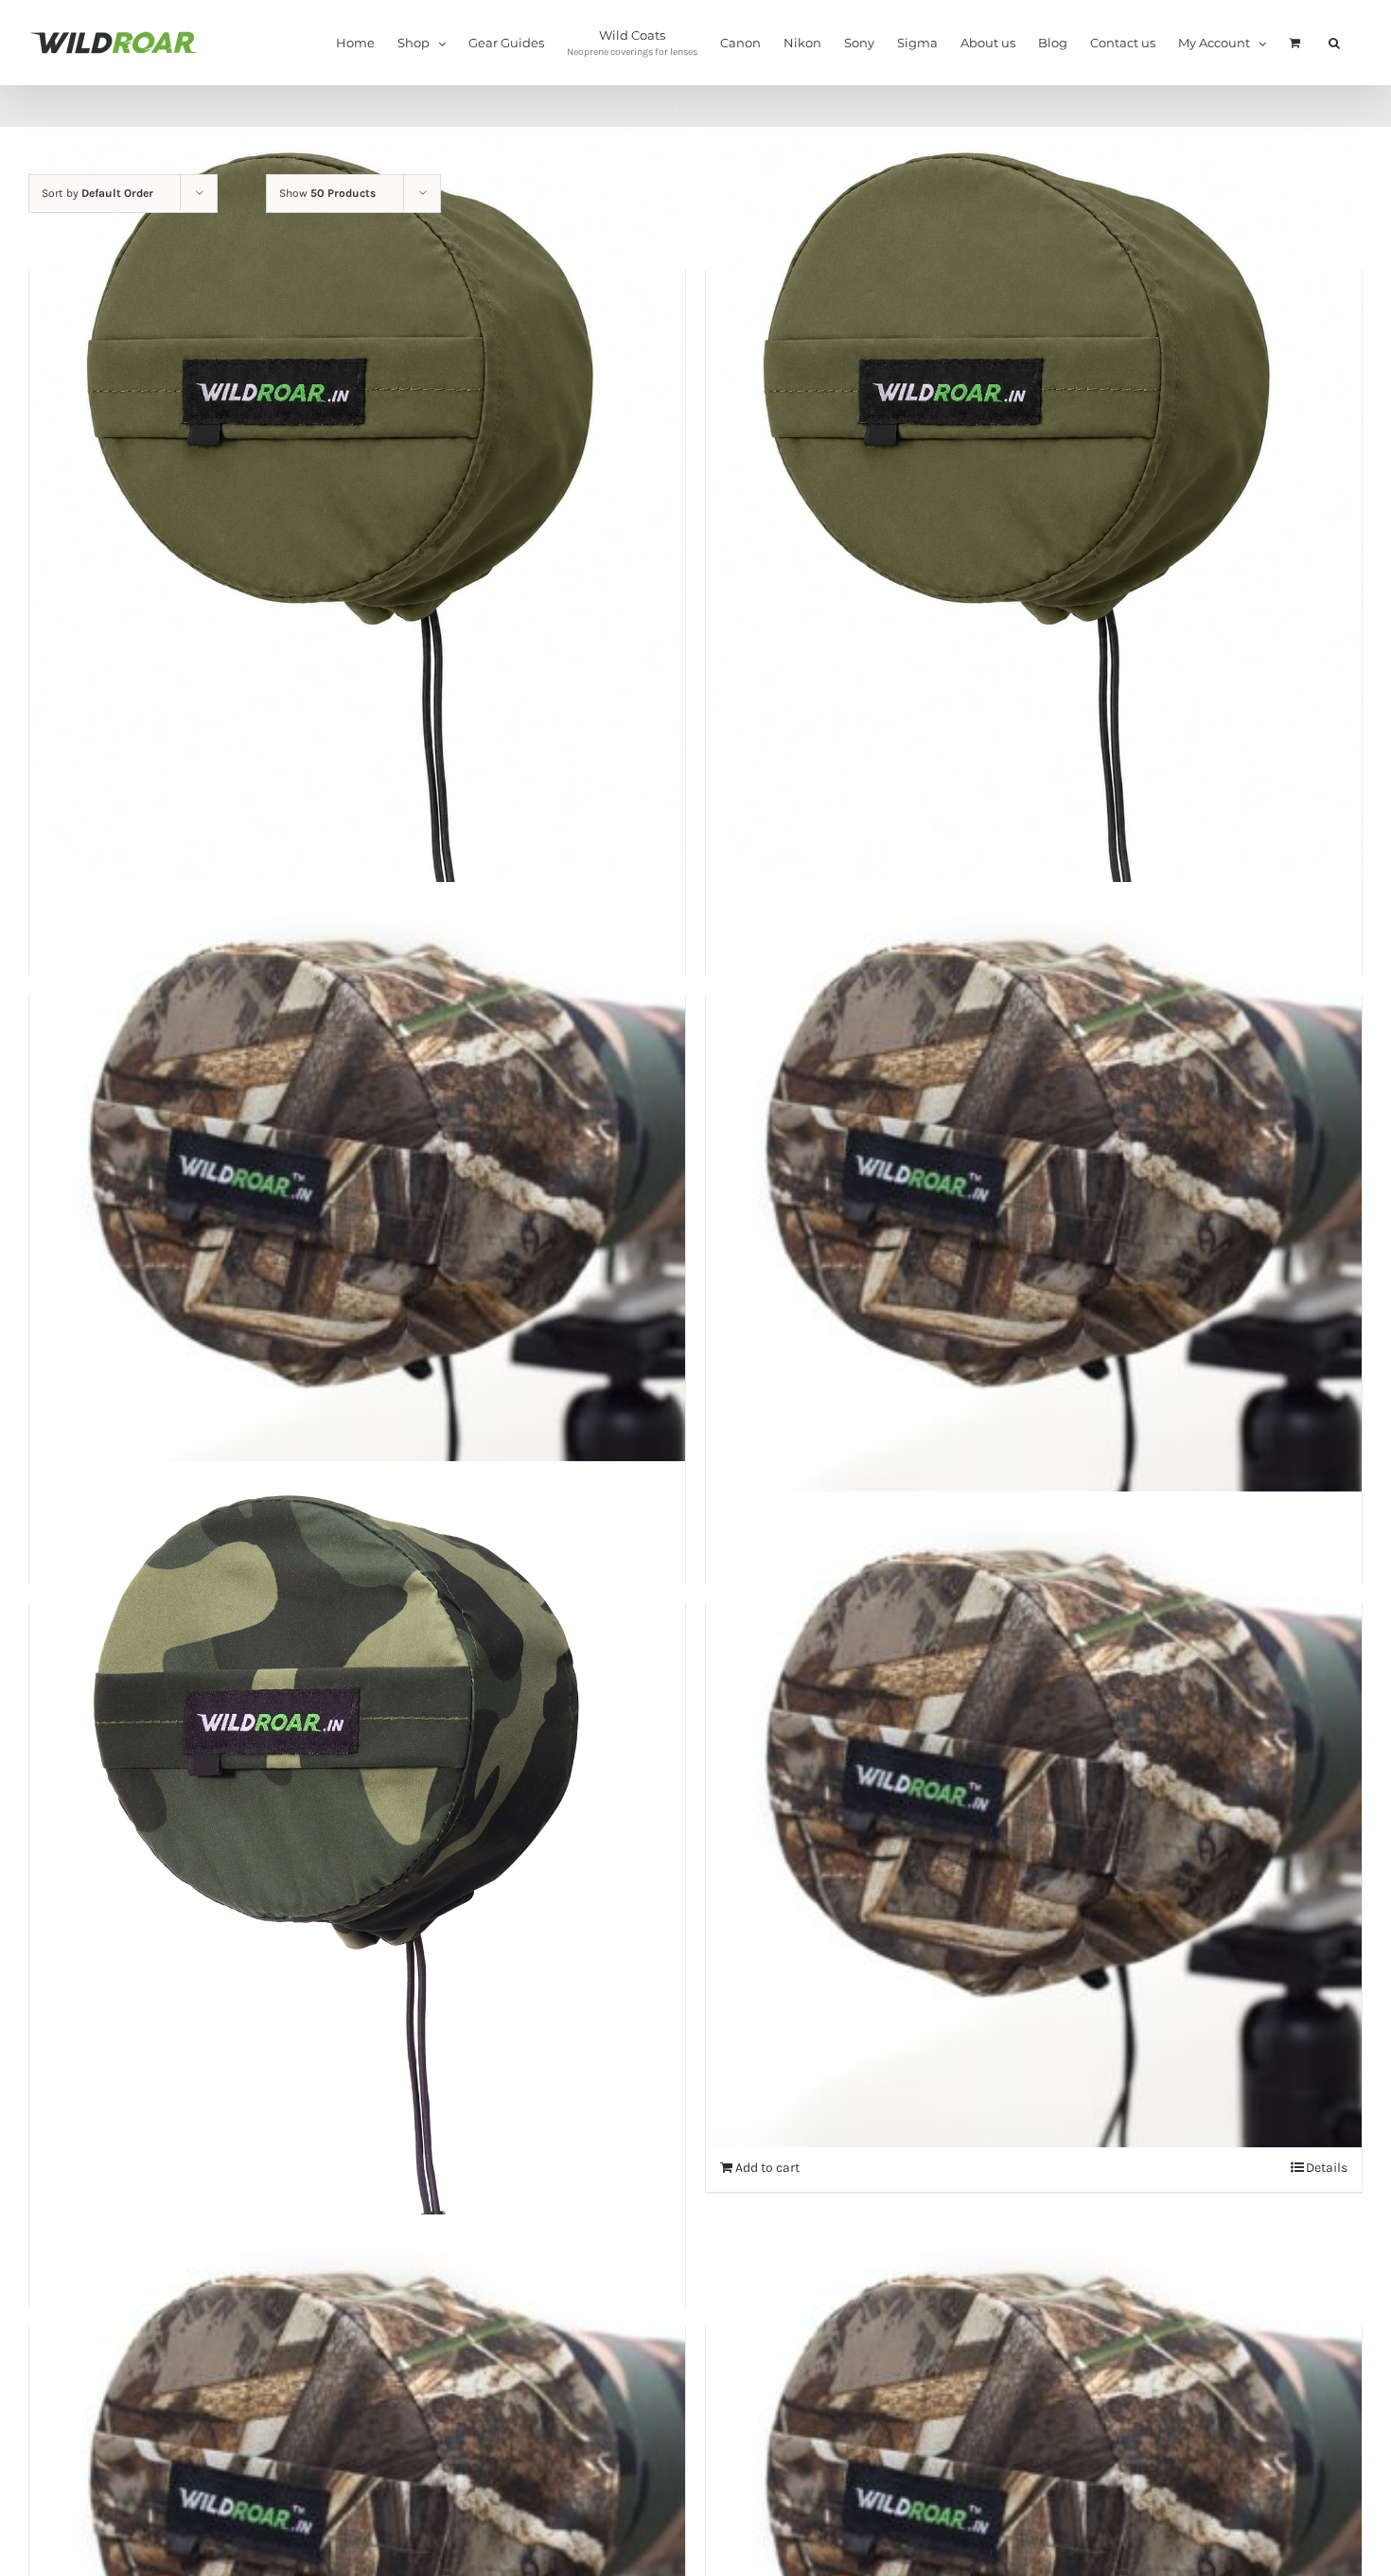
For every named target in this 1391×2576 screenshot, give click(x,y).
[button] (1334, 42)
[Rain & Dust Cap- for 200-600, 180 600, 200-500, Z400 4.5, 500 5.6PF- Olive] (1034, 543)
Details (1327, 2168)
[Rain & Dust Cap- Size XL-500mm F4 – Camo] (1034, 1819)
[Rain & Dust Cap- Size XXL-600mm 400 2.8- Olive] (357, 543)
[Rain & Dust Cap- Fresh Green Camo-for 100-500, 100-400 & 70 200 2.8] (357, 1877)
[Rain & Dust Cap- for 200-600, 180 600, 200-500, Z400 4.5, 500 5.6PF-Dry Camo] (357, 1210)
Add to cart (767, 2168)
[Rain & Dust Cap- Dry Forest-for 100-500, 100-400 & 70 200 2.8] (1034, 1210)
